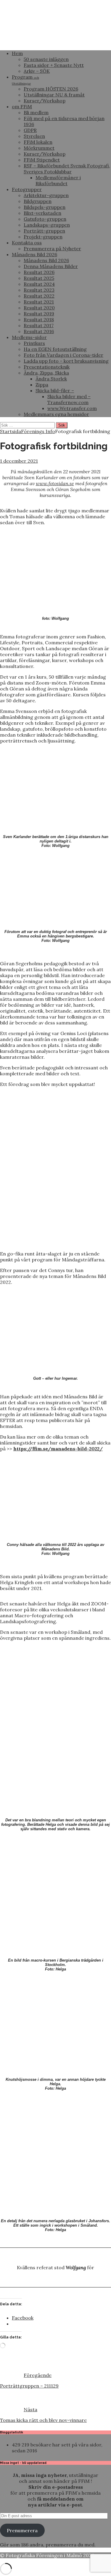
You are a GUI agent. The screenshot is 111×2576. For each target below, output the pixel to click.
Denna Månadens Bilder (51, 266)
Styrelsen (34, 136)
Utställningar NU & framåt (54, 95)
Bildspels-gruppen (45, 207)
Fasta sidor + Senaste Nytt (54, 65)
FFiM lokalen (38, 142)
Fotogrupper (27, 189)
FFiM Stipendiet (42, 160)
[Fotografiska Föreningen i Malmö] (55, 43)
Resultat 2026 (39, 272)
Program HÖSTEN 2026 (51, 89)
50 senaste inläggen (46, 59)
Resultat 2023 (39, 290)
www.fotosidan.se (55, 483)
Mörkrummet (39, 148)
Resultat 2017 (39, 325)
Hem (17, 53)
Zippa (42, 385)
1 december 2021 (19, 461)
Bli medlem (36, 112)
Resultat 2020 (39, 308)
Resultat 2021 (39, 302)
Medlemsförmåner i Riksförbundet (58, 180)
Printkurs (34, 343)
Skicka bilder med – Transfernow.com (69, 399)
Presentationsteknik (47, 367)
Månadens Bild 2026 (34, 254)
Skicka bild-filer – (55, 390)
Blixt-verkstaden (42, 213)
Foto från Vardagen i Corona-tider (63, 355)
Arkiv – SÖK (37, 71)
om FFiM (22, 106)
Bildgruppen (38, 201)
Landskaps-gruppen (47, 225)
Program (25, 80)
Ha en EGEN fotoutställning (55, 349)
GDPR (30, 130)
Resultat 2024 (39, 284)
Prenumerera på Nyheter (52, 248)
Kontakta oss (27, 243)
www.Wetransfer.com (72, 408)
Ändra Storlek (51, 379)
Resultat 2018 (39, 319)
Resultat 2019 (39, 314)
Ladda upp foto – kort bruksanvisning (66, 361)
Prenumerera (22, 2530)
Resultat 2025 (39, 278)
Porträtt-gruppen (44, 231)
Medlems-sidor (29, 337)
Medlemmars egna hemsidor (56, 414)
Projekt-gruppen (43, 237)
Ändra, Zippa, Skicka (46, 373)
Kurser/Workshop (45, 101)
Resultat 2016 (39, 331)
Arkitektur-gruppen (46, 195)
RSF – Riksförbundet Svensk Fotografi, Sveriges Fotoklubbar (67, 169)
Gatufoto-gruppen (45, 219)
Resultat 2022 (39, 296)
